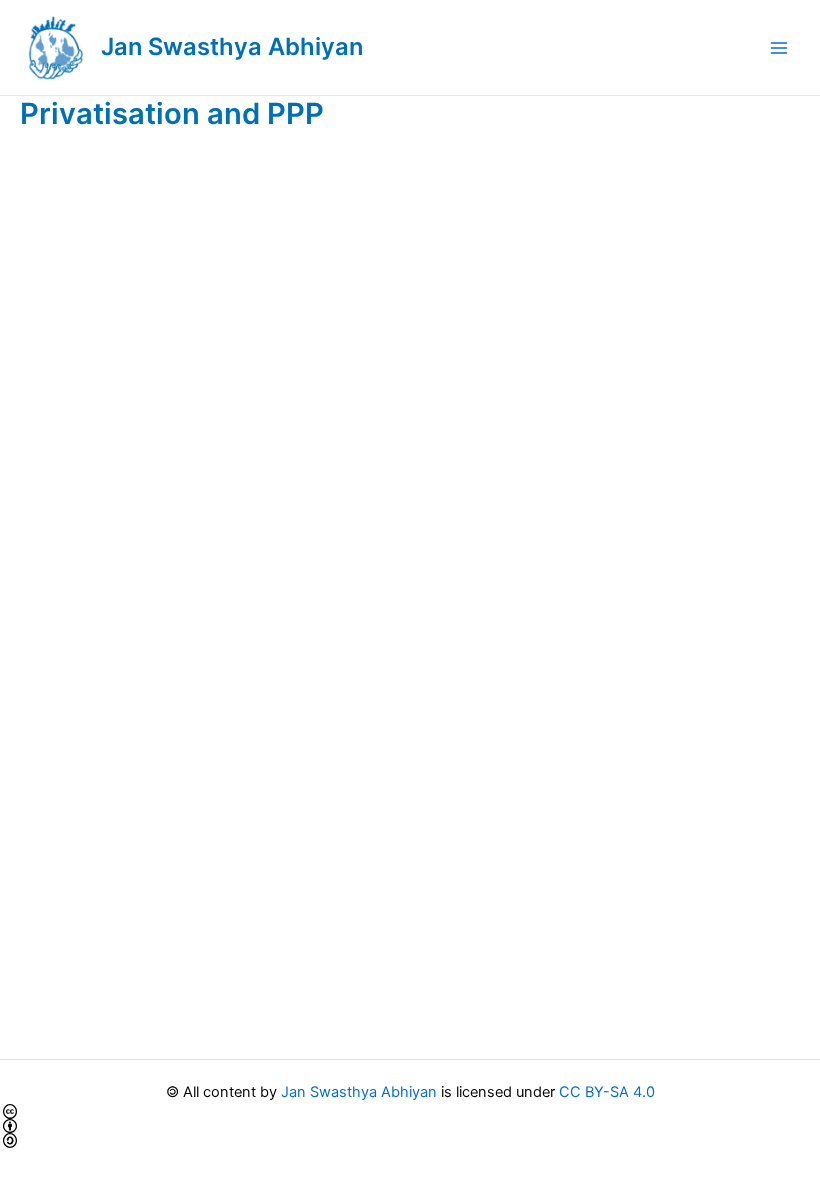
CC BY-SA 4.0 (607, 1092)
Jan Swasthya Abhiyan (232, 46)
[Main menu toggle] (779, 48)
